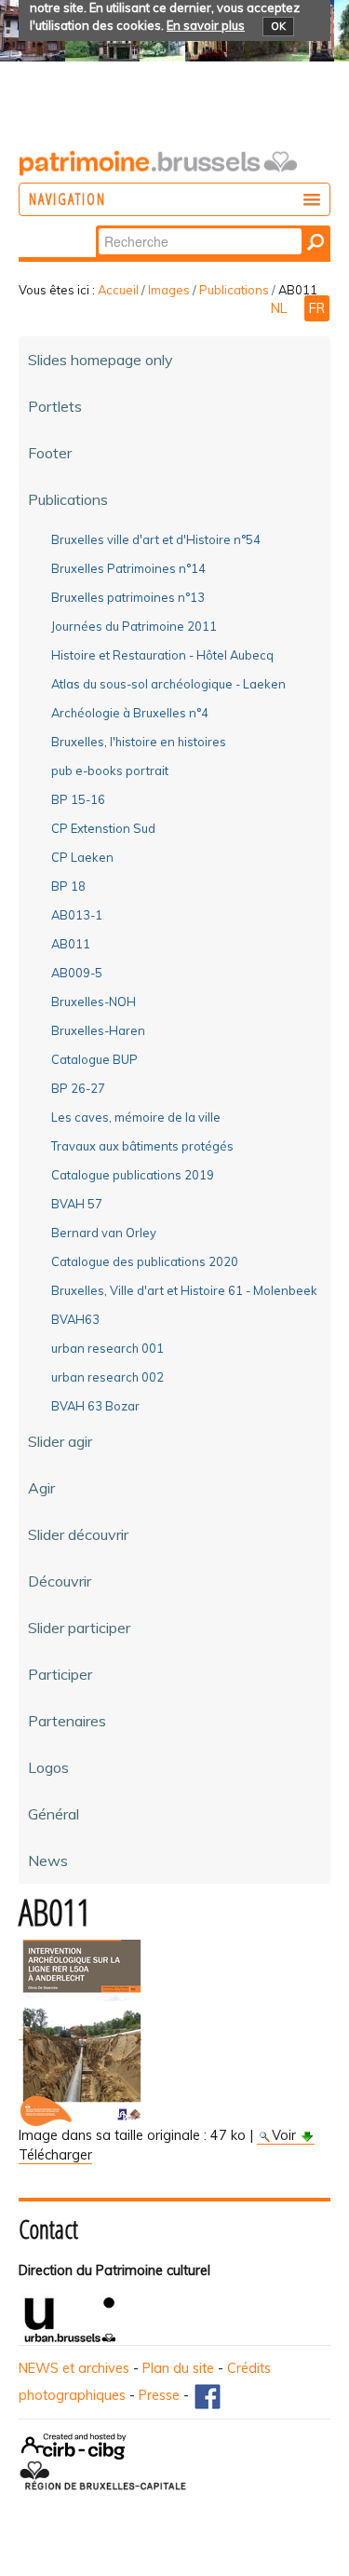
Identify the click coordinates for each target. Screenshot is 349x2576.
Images (169, 290)
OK (278, 26)
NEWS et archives (74, 2368)
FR (317, 308)
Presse (159, 2395)
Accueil (118, 290)
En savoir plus (206, 25)
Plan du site (178, 2368)
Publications (234, 290)
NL (281, 308)
